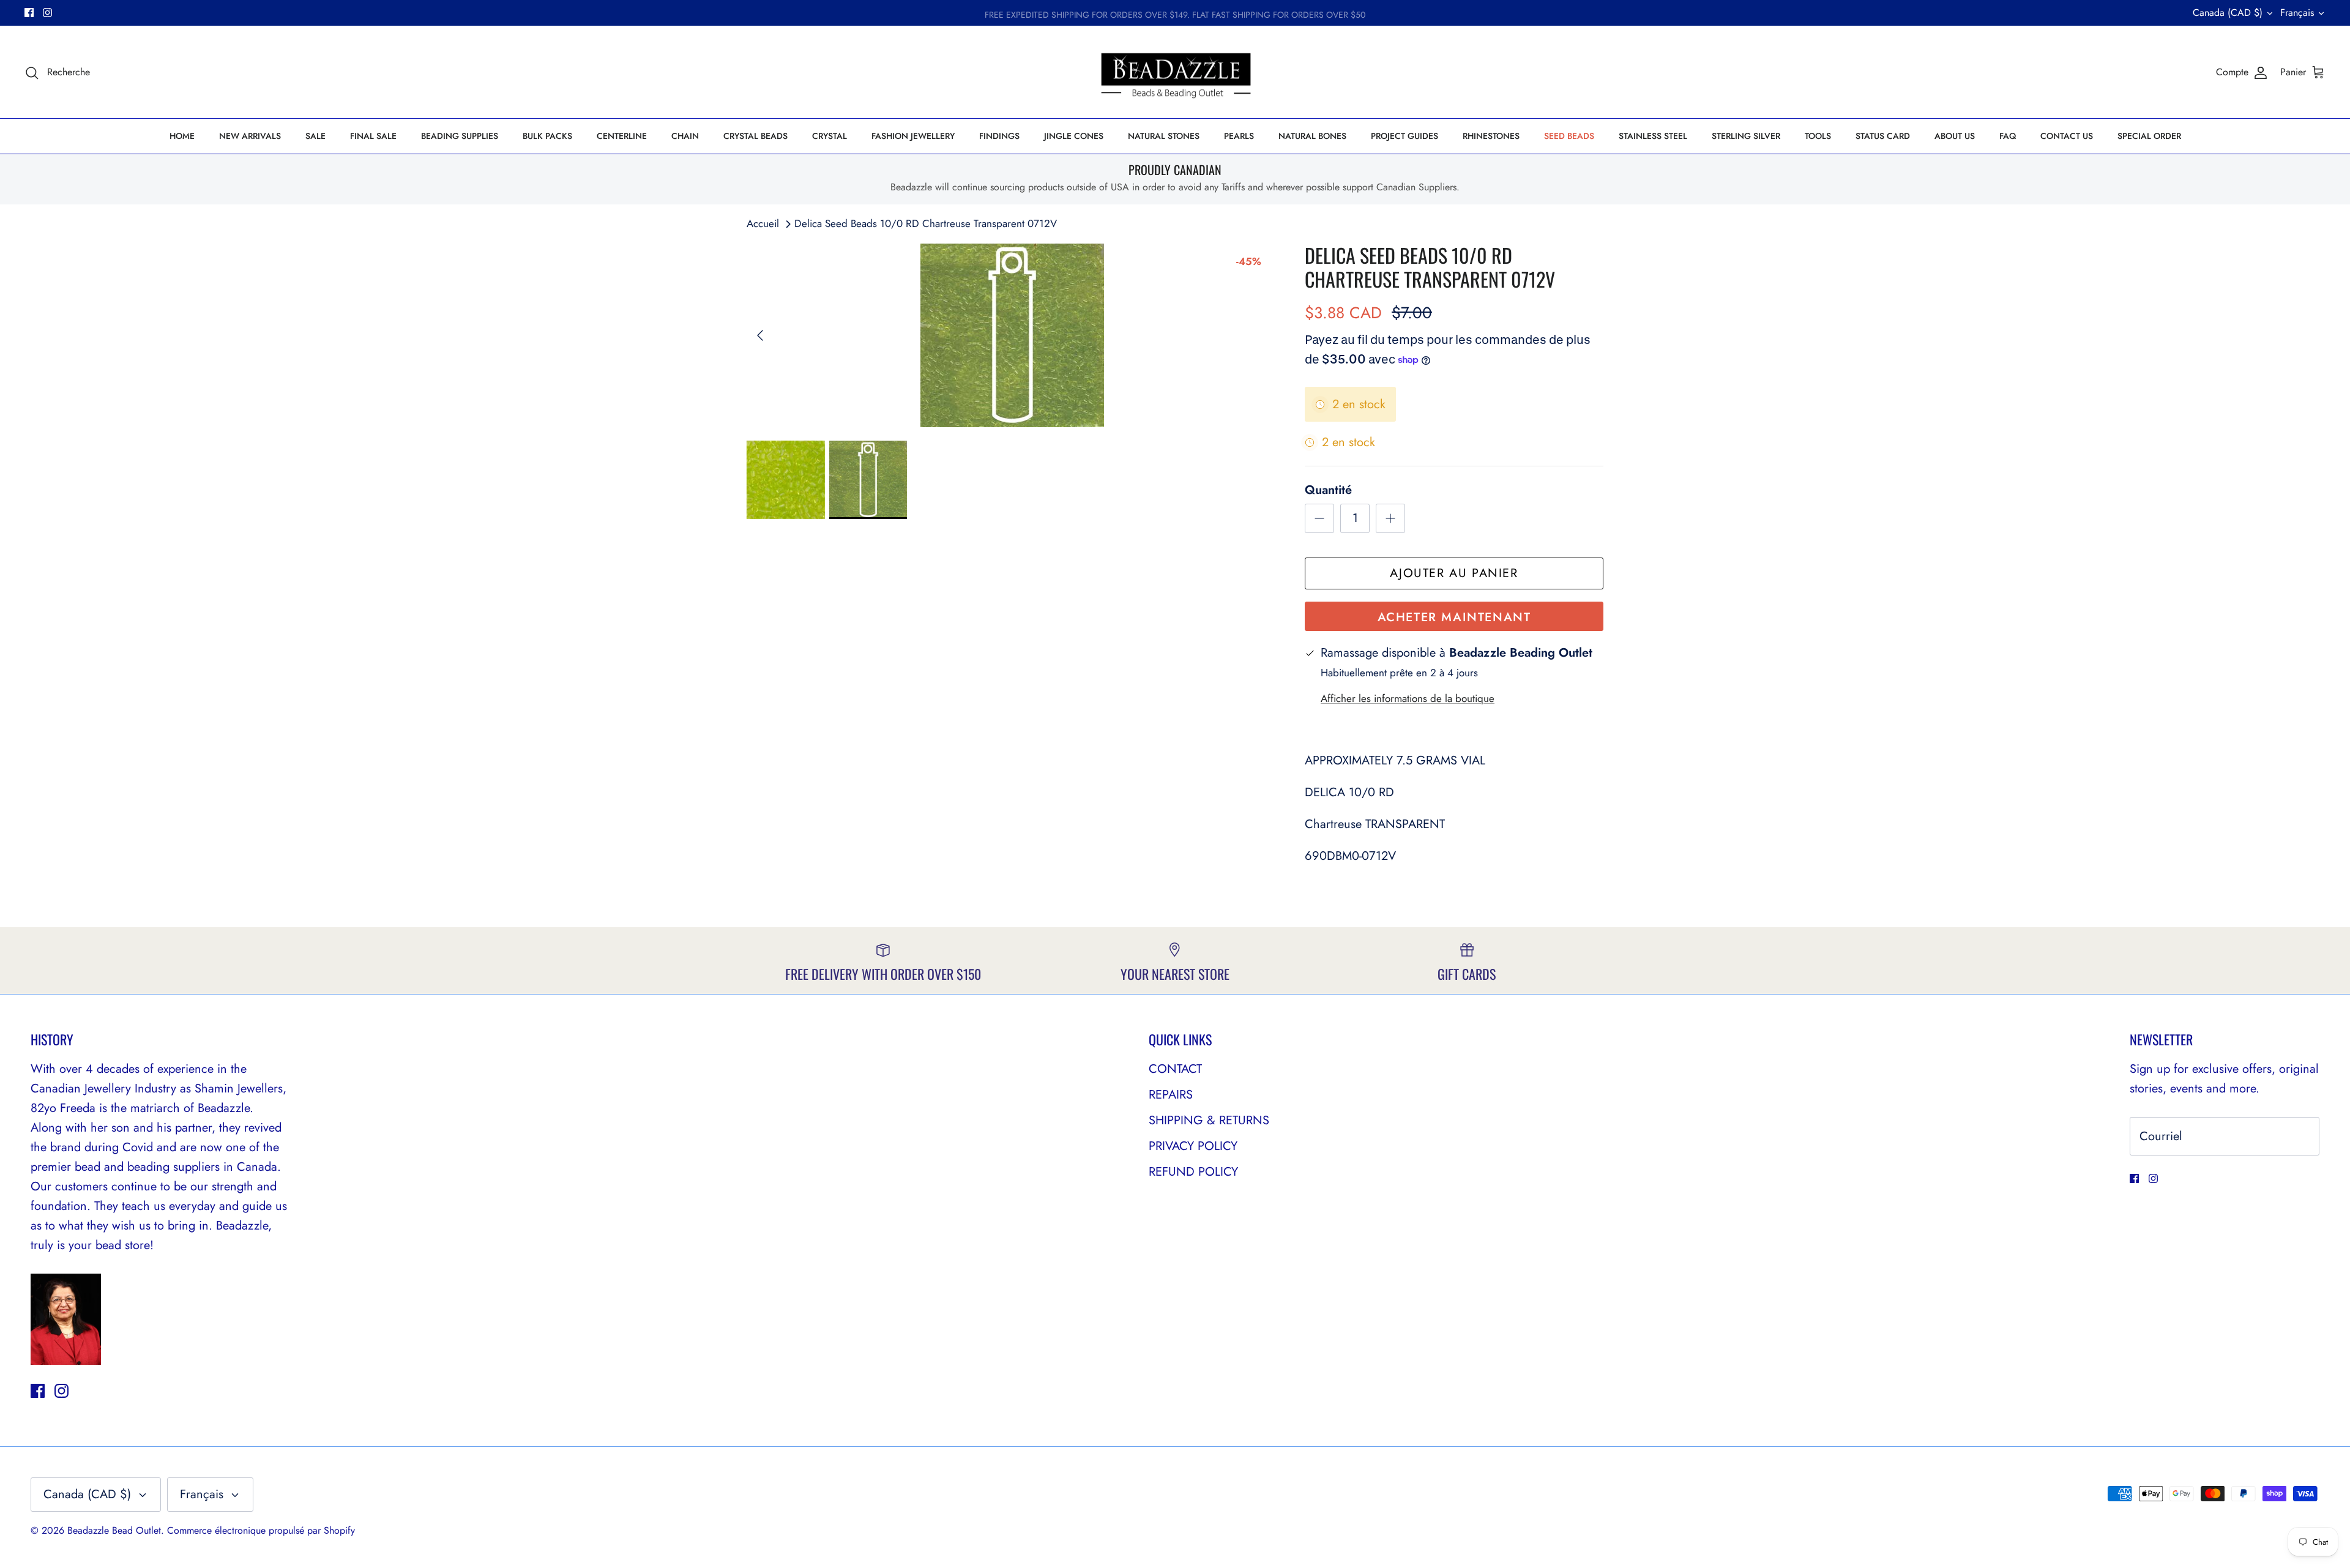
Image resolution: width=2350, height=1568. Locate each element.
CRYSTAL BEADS (755, 136)
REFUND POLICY (1193, 1172)
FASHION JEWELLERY (913, 136)
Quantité (1328, 490)
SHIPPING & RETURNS (1209, 1120)
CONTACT (1175, 1069)
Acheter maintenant (1454, 617)
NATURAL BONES (1312, 136)
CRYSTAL (830, 136)
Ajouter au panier (1454, 573)
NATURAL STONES (1164, 136)
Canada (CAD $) (2228, 13)
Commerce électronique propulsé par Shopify (261, 1530)
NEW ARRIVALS (250, 136)
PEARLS (1239, 136)
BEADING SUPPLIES (460, 136)
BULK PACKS (547, 136)
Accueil (763, 223)
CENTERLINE (622, 136)
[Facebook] (29, 13)
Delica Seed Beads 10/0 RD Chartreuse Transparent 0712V (926, 223)
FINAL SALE (373, 136)
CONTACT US (2067, 136)
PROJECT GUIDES (1404, 136)
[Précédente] (760, 335)
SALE (315, 136)
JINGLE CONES (1074, 136)
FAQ (2008, 136)
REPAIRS (1171, 1095)
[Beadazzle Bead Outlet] (1175, 72)
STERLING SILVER (1746, 136)
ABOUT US (1955, 136)
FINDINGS (999, 136)
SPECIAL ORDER (2149, 136)
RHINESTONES (1491, 136)
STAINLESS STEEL (1653, 136)
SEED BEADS (1569, 136)
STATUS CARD (1883, 136)
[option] (1012, 335)
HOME (182, 136)
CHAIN (685, 136)
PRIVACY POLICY (1193, 1146)
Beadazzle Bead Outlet (114, 1530)
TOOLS (1818, 136)
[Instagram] (47, 13)
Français (2297, 13)
